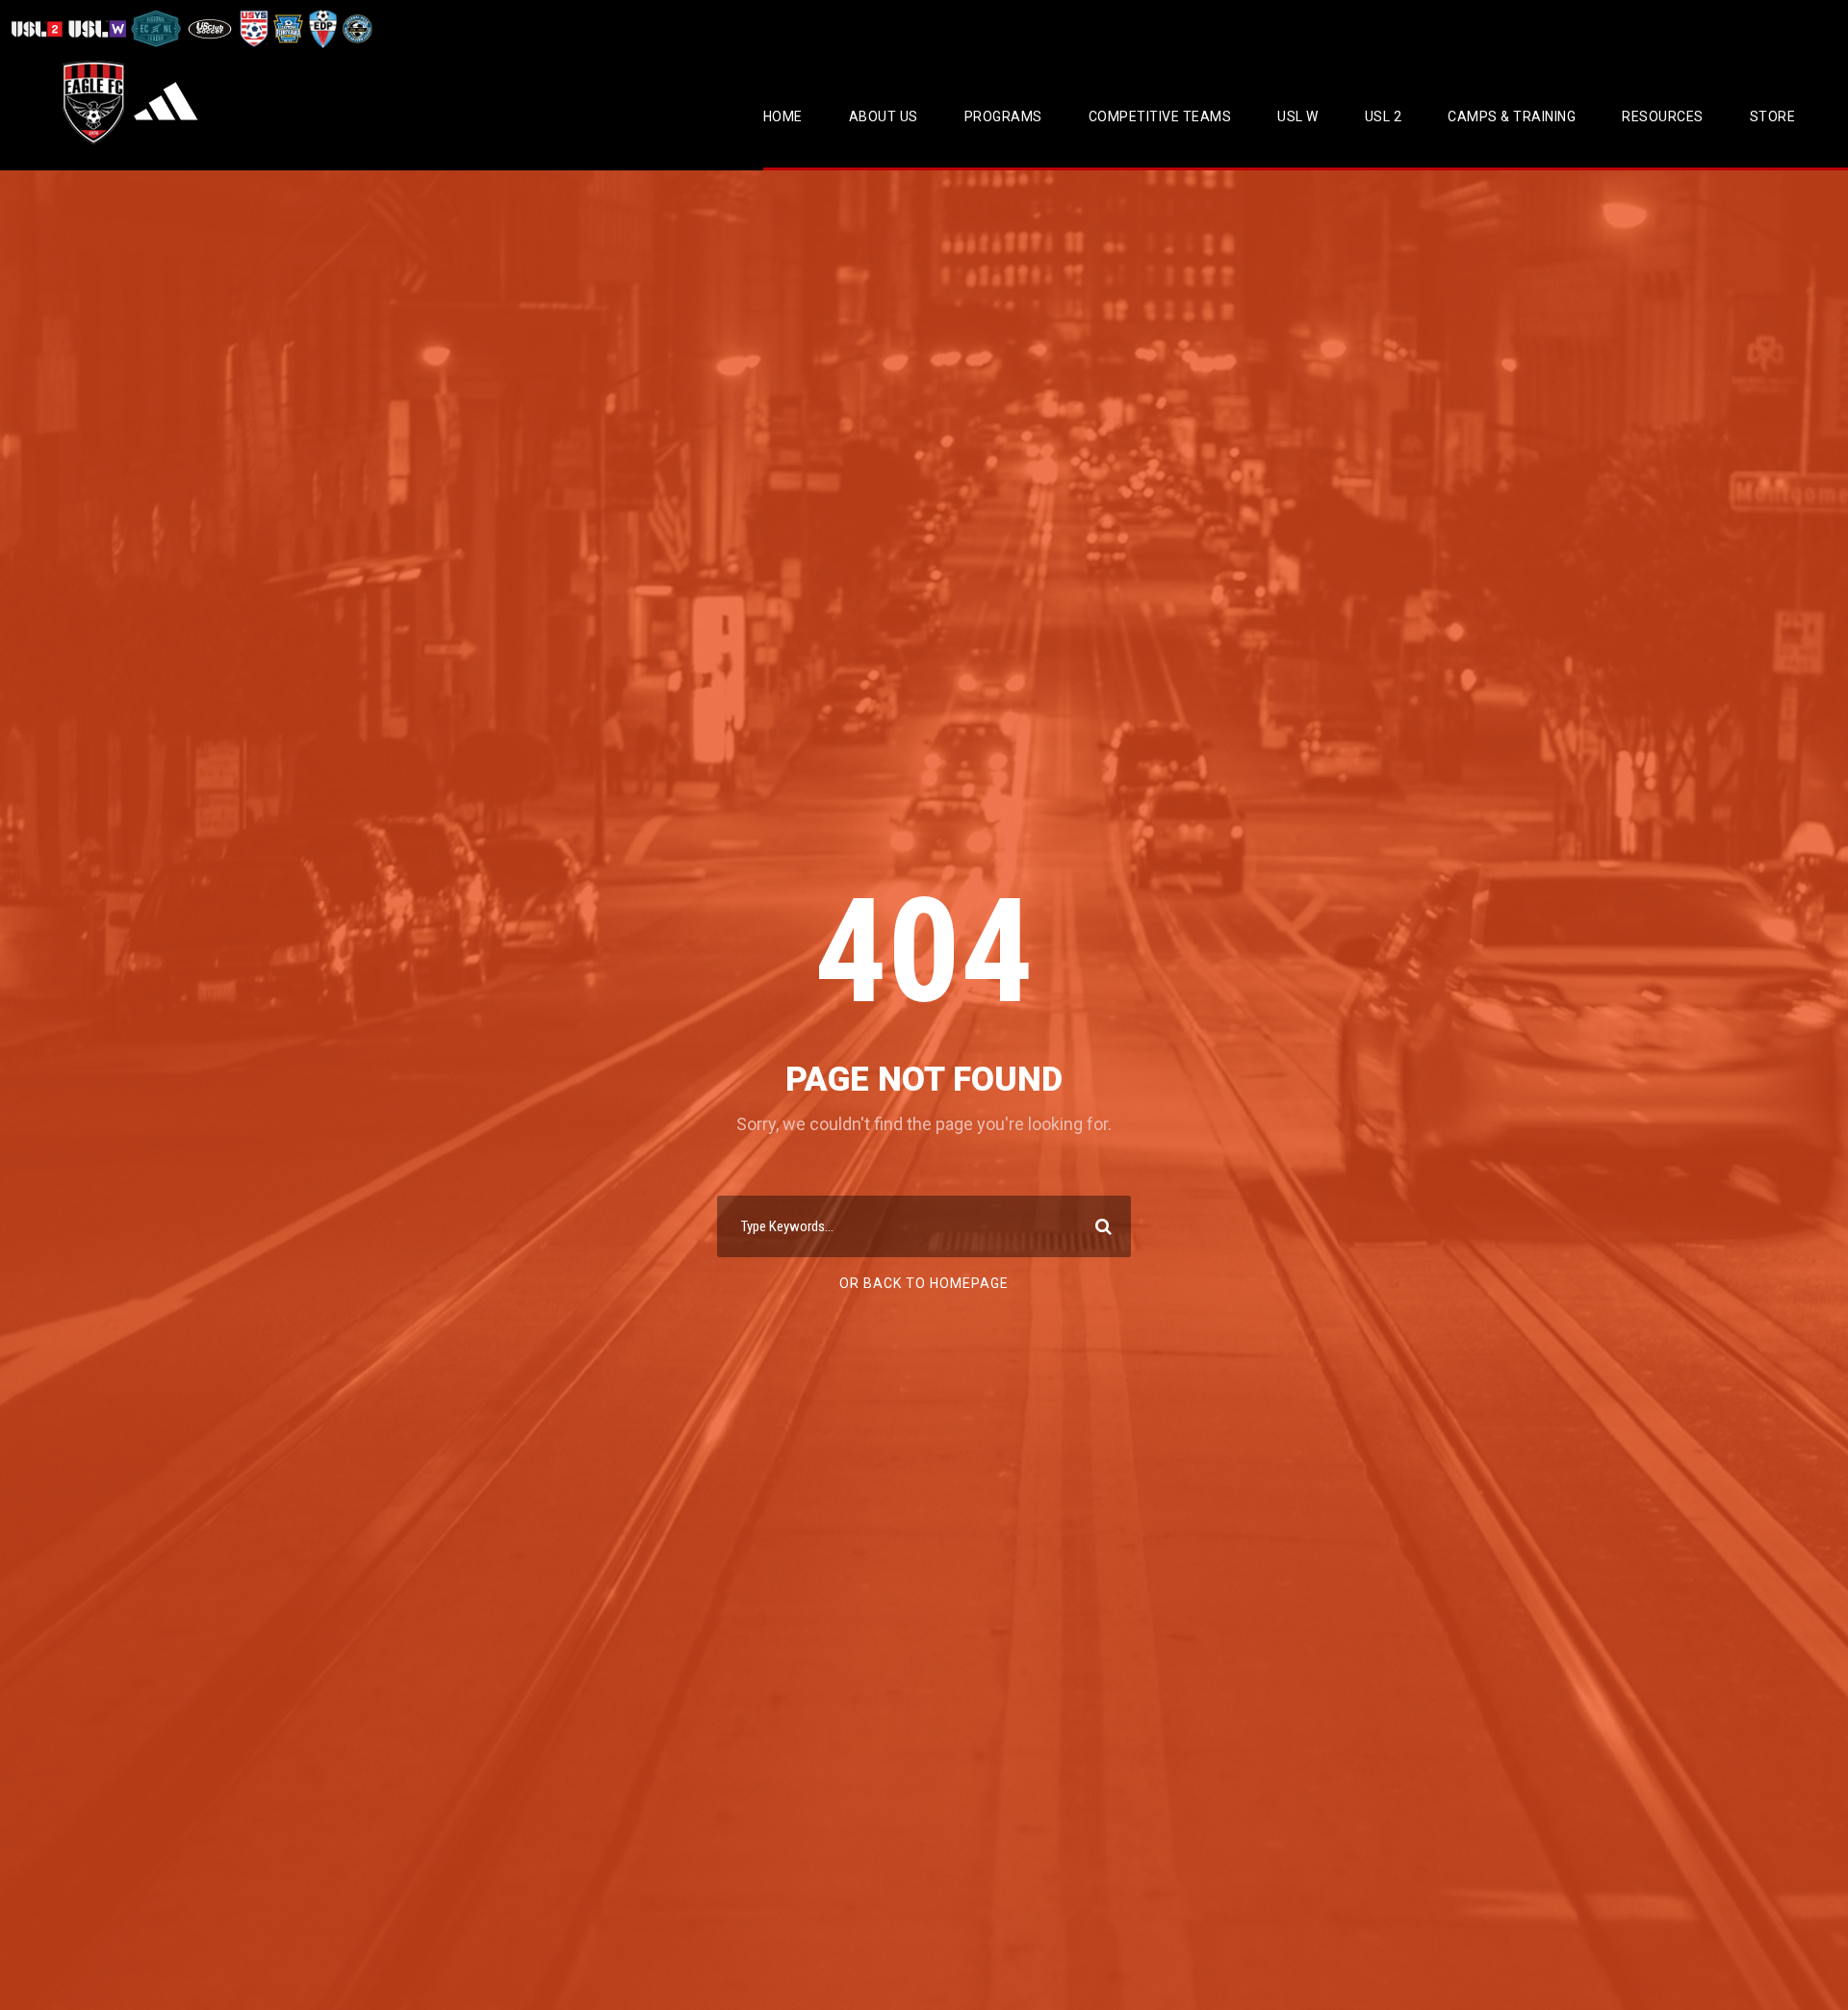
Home (783, 116)
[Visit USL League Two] (39, 28)
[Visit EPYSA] (287, 28)
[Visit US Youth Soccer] (252, 28)
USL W (1298, 116)
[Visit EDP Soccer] (321, 28)
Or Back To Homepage (924, 1283)
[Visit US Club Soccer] (210, 28)
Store (1773, 116)
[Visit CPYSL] (356, 28)
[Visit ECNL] (156, 28)
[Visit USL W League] (98, 28)
